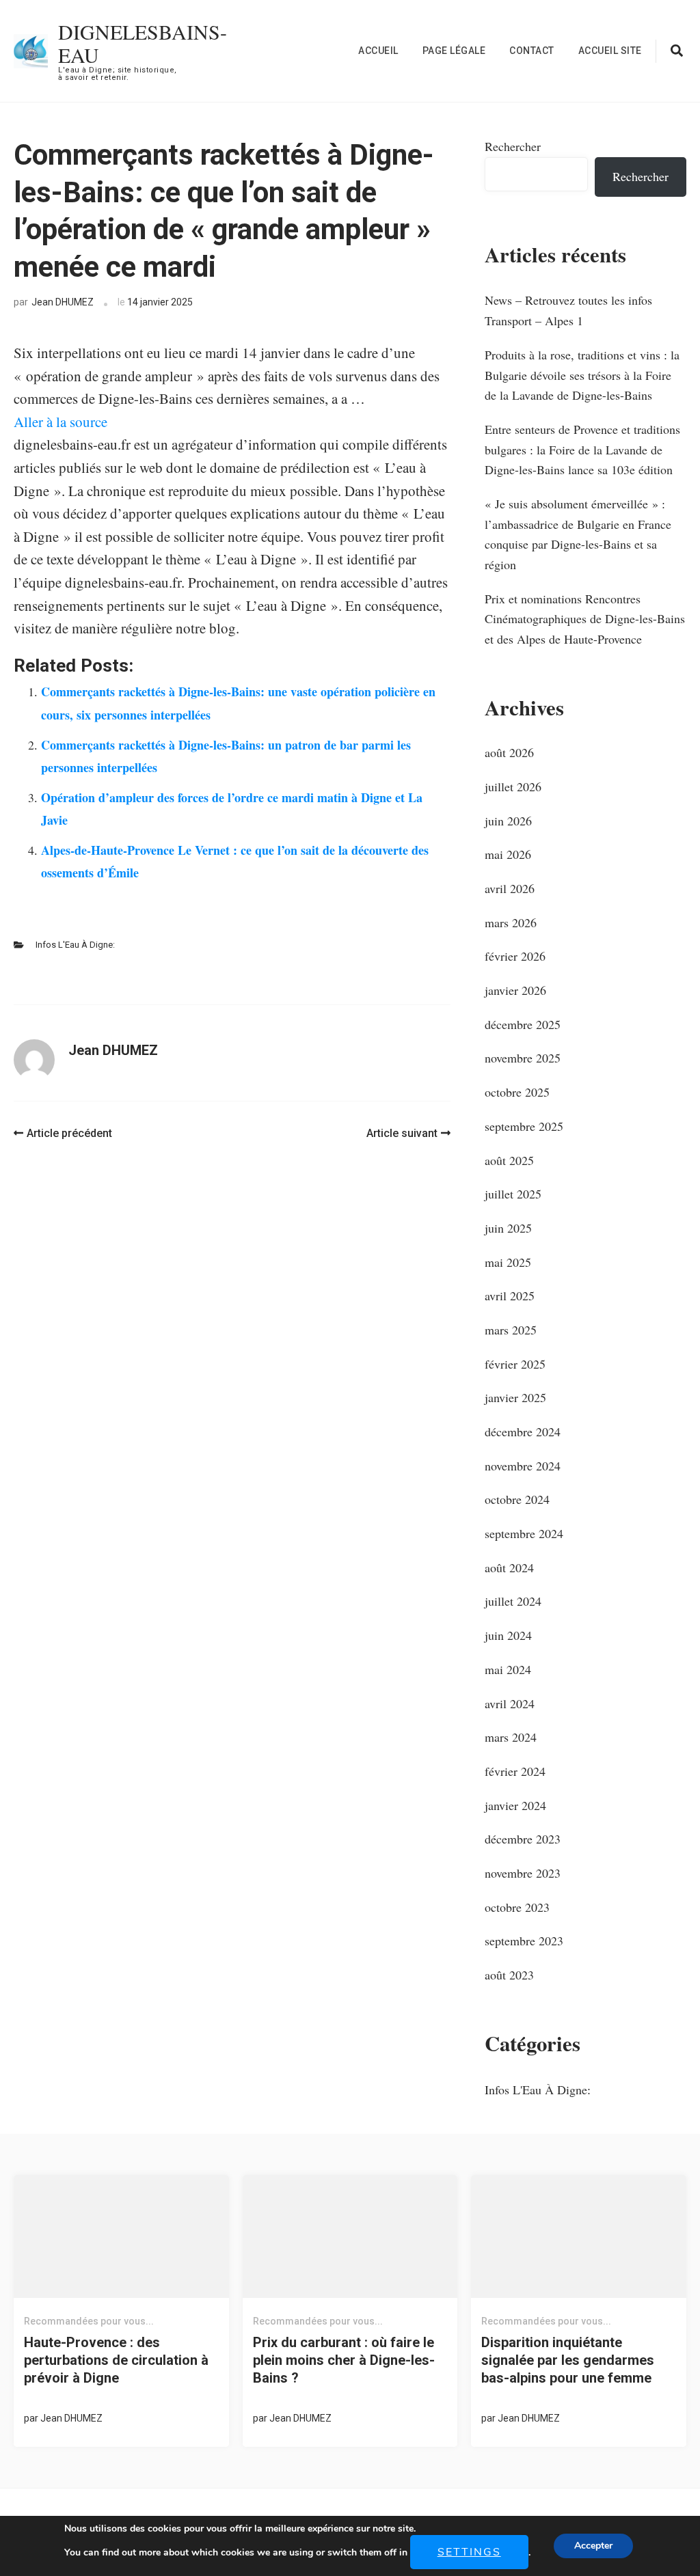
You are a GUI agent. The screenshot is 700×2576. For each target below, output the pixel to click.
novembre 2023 (523, 1873)
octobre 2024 (517, 1499)
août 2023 (509, 1975)
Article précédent (69, 1133)
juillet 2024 (513, 1601)
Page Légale (454, 51)
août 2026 (509, 752)
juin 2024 (508, 1635)
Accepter (593, 2546)
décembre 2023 (523, 1839)
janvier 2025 (515, 1397)
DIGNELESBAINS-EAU (143, 43)
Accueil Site (610, 51)
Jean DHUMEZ (63, 302)
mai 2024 (508, 1669)
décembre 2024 (523, 1431)
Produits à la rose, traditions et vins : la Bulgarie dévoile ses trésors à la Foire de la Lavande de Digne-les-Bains (582, 375)
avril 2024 (510, 1703)
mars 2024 (511, 1737)
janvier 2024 (515, 1805)
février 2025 (515, 1364)
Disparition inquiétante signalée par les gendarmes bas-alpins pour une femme (568, 2360)
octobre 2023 (517, 1907)
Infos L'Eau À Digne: (75, 945)
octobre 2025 (517, 1092)
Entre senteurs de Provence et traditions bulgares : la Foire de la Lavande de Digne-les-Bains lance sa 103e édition (582, 449)
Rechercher (513, 146)
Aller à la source (60, 422)
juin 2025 (508, 1228)
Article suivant (402, 1133)
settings (469, 2552)
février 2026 (515, 956)
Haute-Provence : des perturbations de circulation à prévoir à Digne (116, 2360)
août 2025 (509, 1160)
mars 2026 (511, 922)
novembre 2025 (523, 1058)
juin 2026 (508, 821)
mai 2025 (508, 1262)
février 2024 (515, 1771)
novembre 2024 (523, 1466)
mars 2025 (511, 1330)
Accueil (378, 51)
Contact (532, 51)
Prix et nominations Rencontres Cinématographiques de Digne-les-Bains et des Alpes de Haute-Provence (585, 619)
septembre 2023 (524, 1941)
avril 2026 (510, 888)
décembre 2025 (523, 1024)
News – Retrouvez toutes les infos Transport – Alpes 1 (568, 310)
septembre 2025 (524, 1126)
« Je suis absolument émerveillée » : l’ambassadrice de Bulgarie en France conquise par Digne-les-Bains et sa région (578, 534)
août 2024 (509, 1567)
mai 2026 (508, 854)
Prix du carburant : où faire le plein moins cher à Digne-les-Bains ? (344, 2360)
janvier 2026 (515, 990)
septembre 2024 (524, 1533)
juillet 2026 (513, 786)
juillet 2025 (513, 1194)
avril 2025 (510, 1296)
